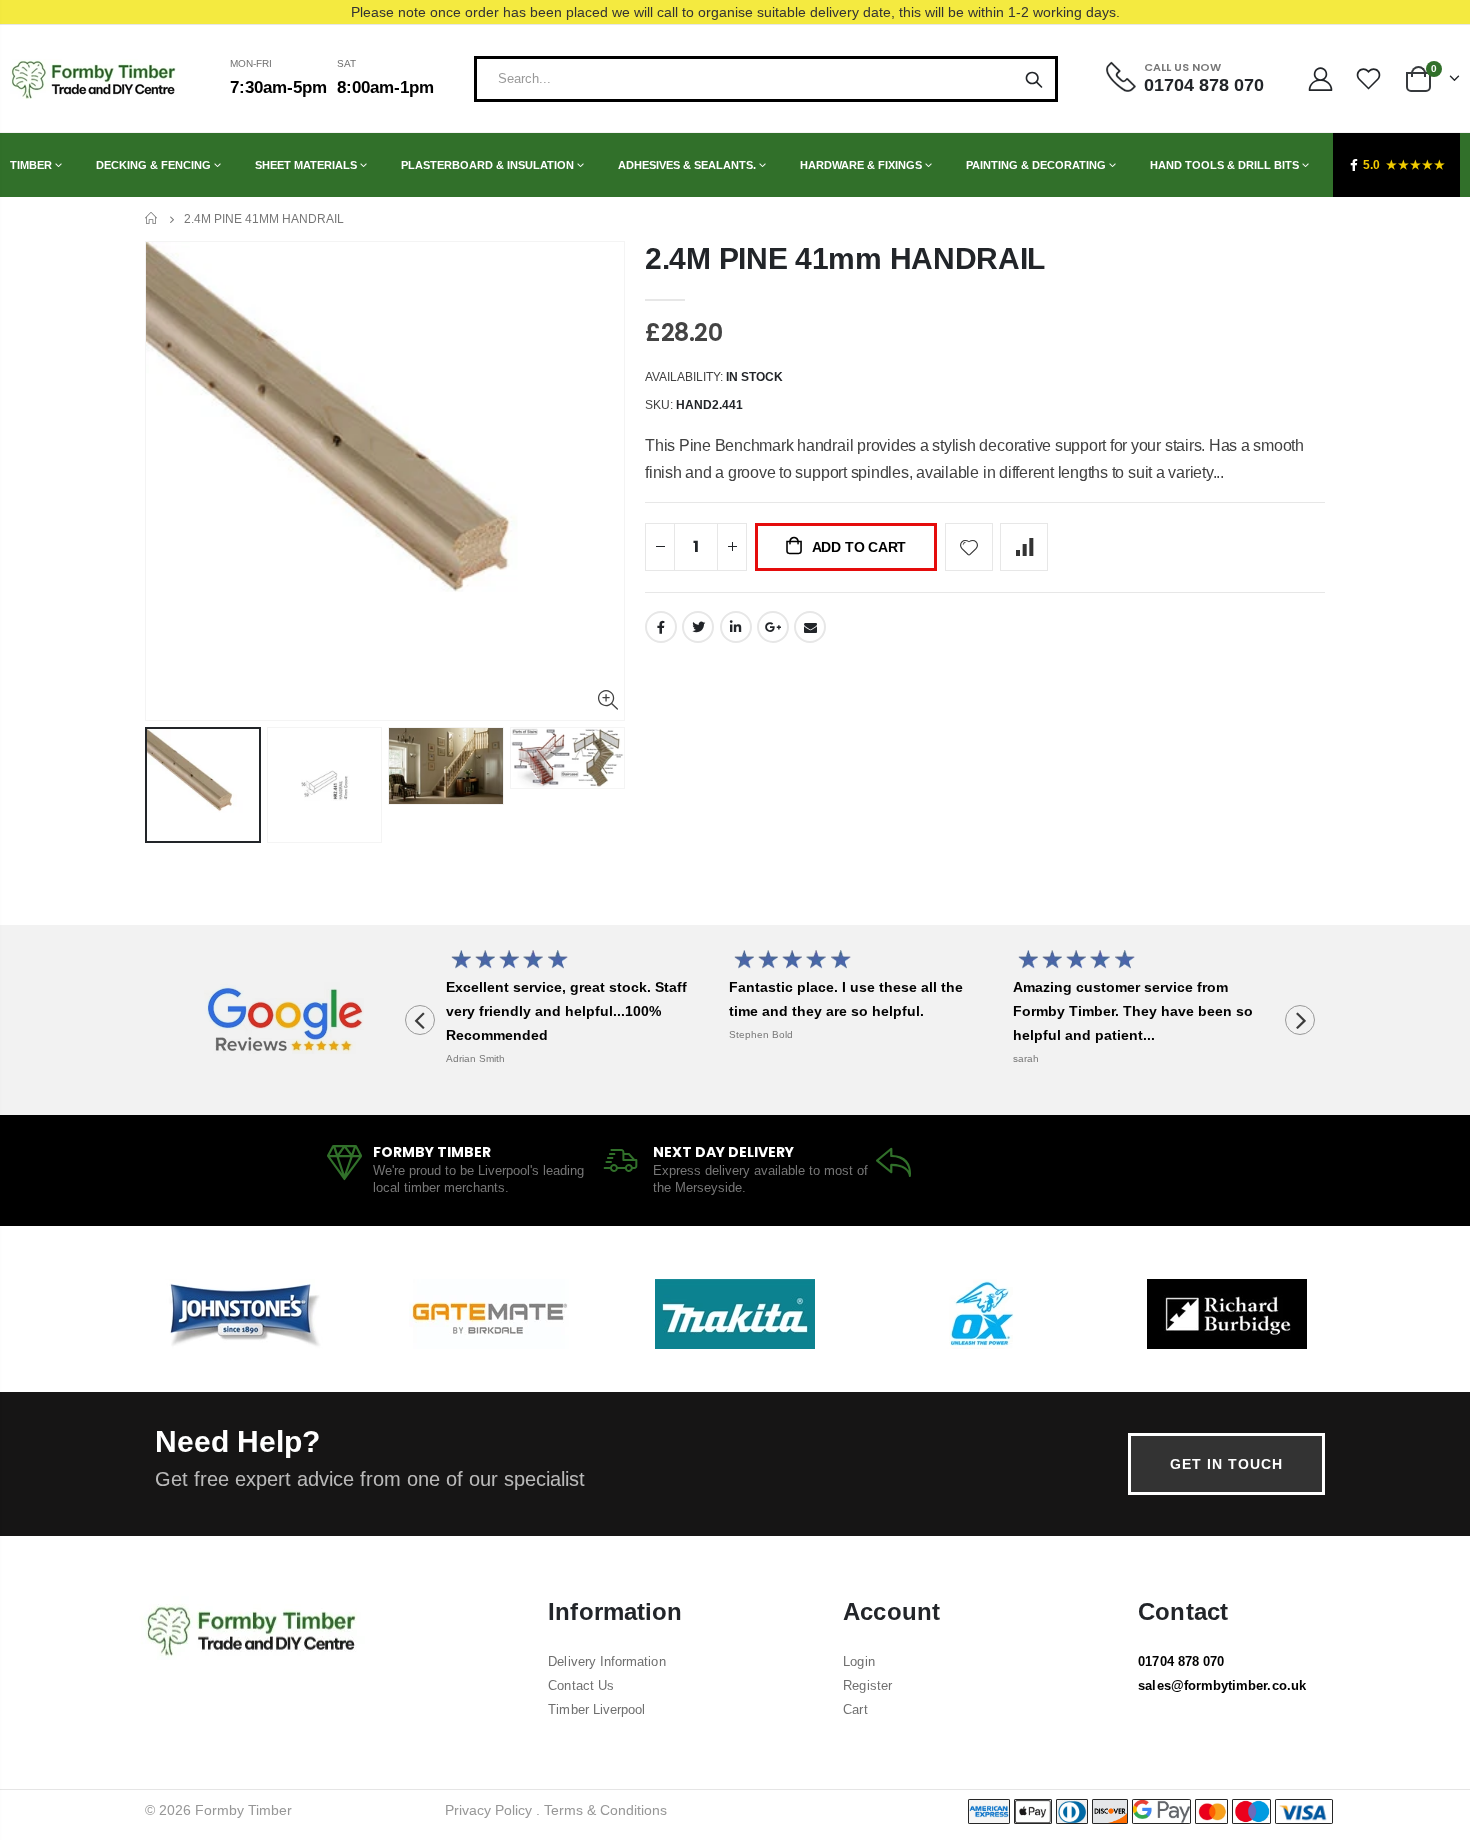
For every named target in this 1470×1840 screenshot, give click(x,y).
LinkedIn (736, 627)
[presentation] (420, 1020)
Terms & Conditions (605, 1810)
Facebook (661, 627)
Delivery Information (606, 1661)
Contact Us (581, 1685)
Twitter (698, 627)
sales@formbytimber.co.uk (1222, 1685)
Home (152, 218)
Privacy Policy (488, 1810)
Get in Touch (1226, 1464)
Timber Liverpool (596, 1709)
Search (1034, 79)
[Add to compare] (1024, 547)
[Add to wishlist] (969, 547)
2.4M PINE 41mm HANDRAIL (845, 258)
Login (858, 1661)
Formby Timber (243, 1810)
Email (810, 627)
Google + (773, 627)
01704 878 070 (1181, 1661)
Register (867, 1685)
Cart (855, 1709)
